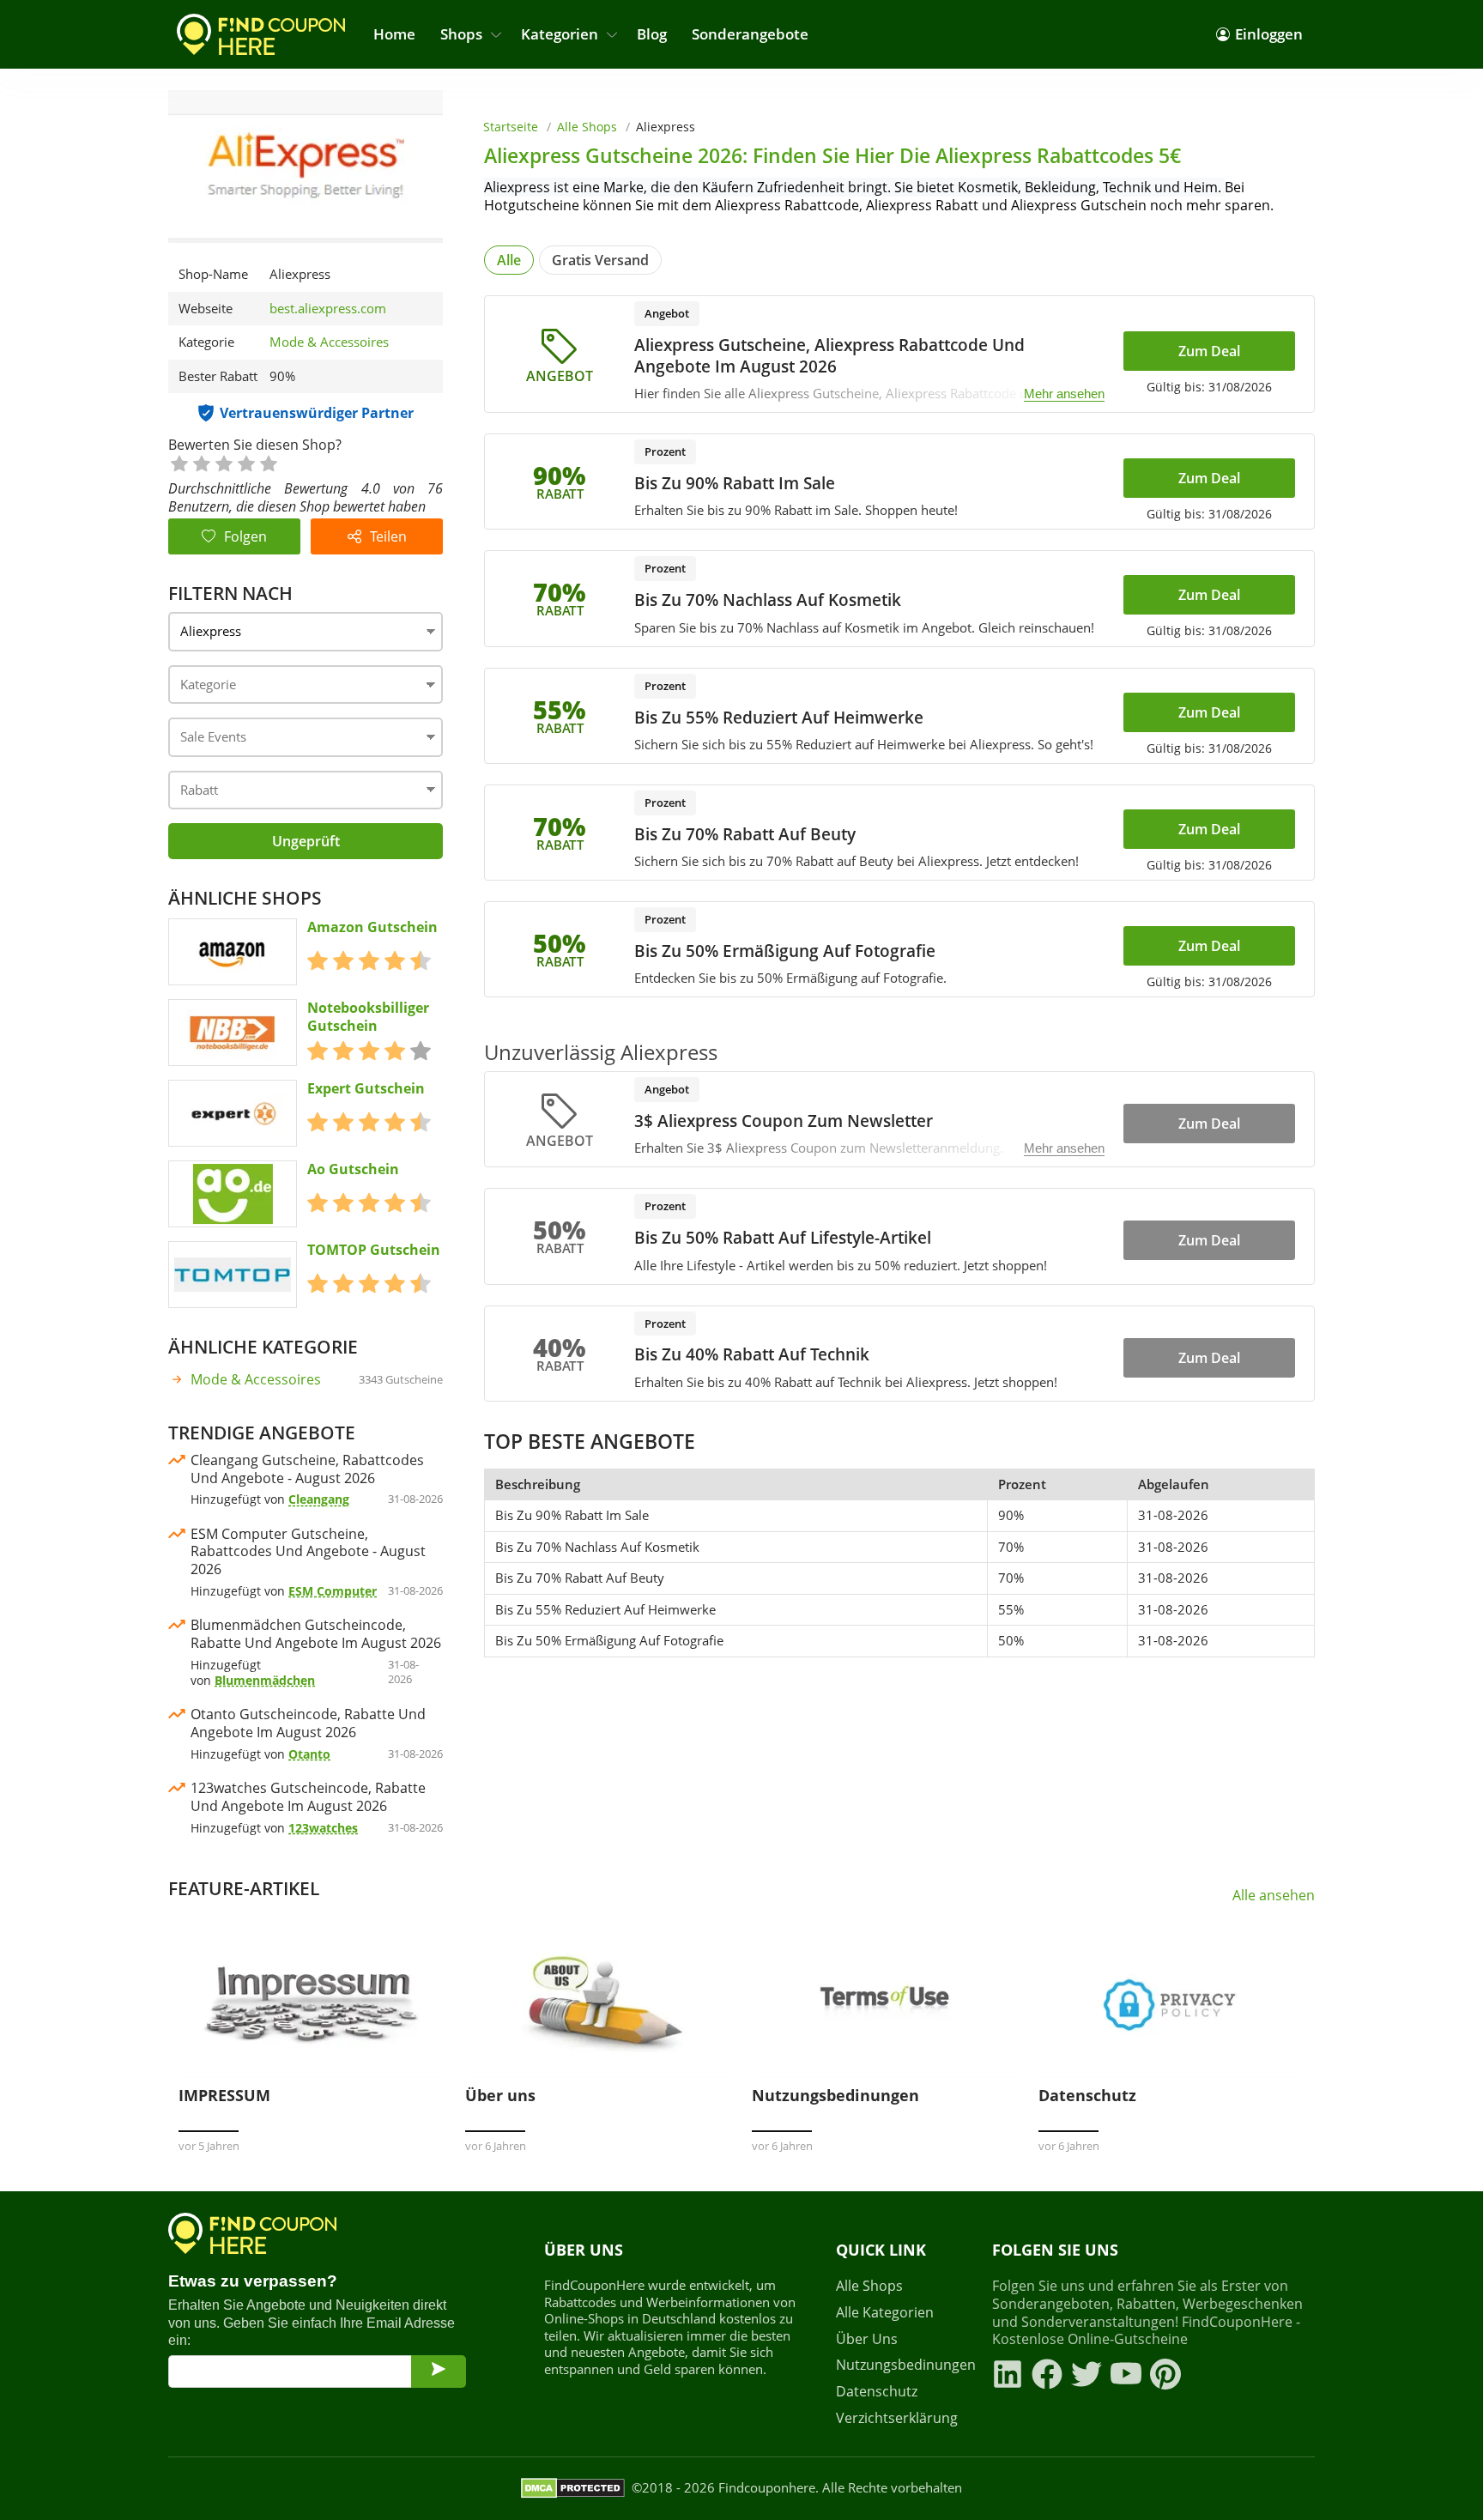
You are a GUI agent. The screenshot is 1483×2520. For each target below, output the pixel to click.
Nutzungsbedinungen (904, 2365)
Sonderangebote (750, 34)
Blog (652, 34)
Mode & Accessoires (329, 342)
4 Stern (245, 462)
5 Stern (268, 462)
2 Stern (201, 462)
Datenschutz (877, 2392)
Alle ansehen (1274, 1896)
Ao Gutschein (353, 1169)
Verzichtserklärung (897, 2418)
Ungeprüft (306, 841)
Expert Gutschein (366, 1089)
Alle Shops (587, 127)
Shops (461, 34)
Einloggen (1269, 34)
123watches (323, 1828)
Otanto (309, 1754)
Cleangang (319, 1499)
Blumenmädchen (265, 1680)
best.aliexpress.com (328, 309)
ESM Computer (333, 1591)
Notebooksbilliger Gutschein (368, 1017)
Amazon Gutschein (372, 927)
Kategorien (560, 34)
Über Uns (867, 2339)
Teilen (388, 536)
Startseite (511, 127)
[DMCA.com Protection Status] (573, 2488)
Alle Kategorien (885, 2313)
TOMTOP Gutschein (374, 1250)
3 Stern (223, 462)
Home (394, 34)
